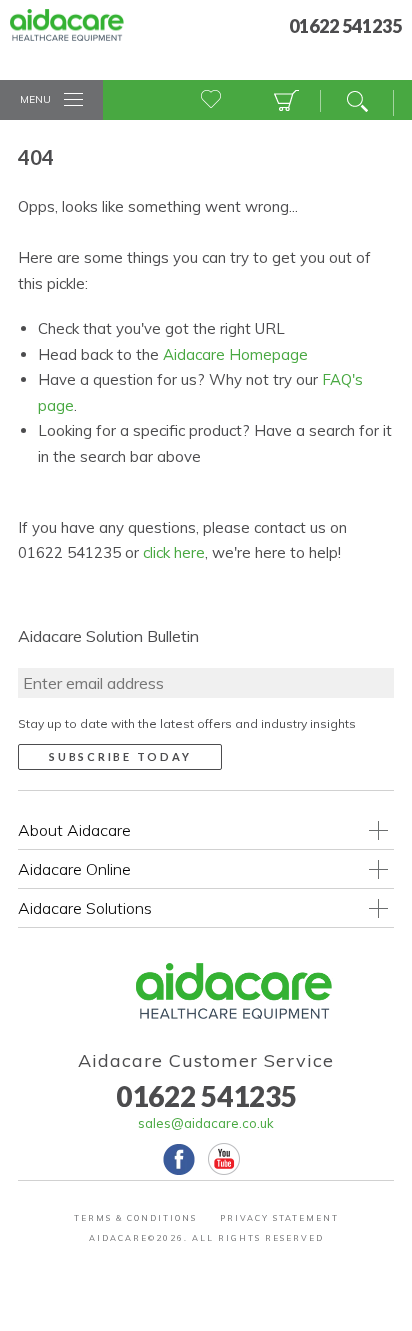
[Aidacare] (82, 36)
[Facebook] (179, 1159)
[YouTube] (224, 1159)
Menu (35, 99)
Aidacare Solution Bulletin (108, 636)
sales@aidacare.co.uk (206, 1123)
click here (174, 552)
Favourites (212, 101)
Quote (284, 101)
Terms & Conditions (135, 1218)
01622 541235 (206, 1096)
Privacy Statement (279, 1218)
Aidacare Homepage (235, 354)
